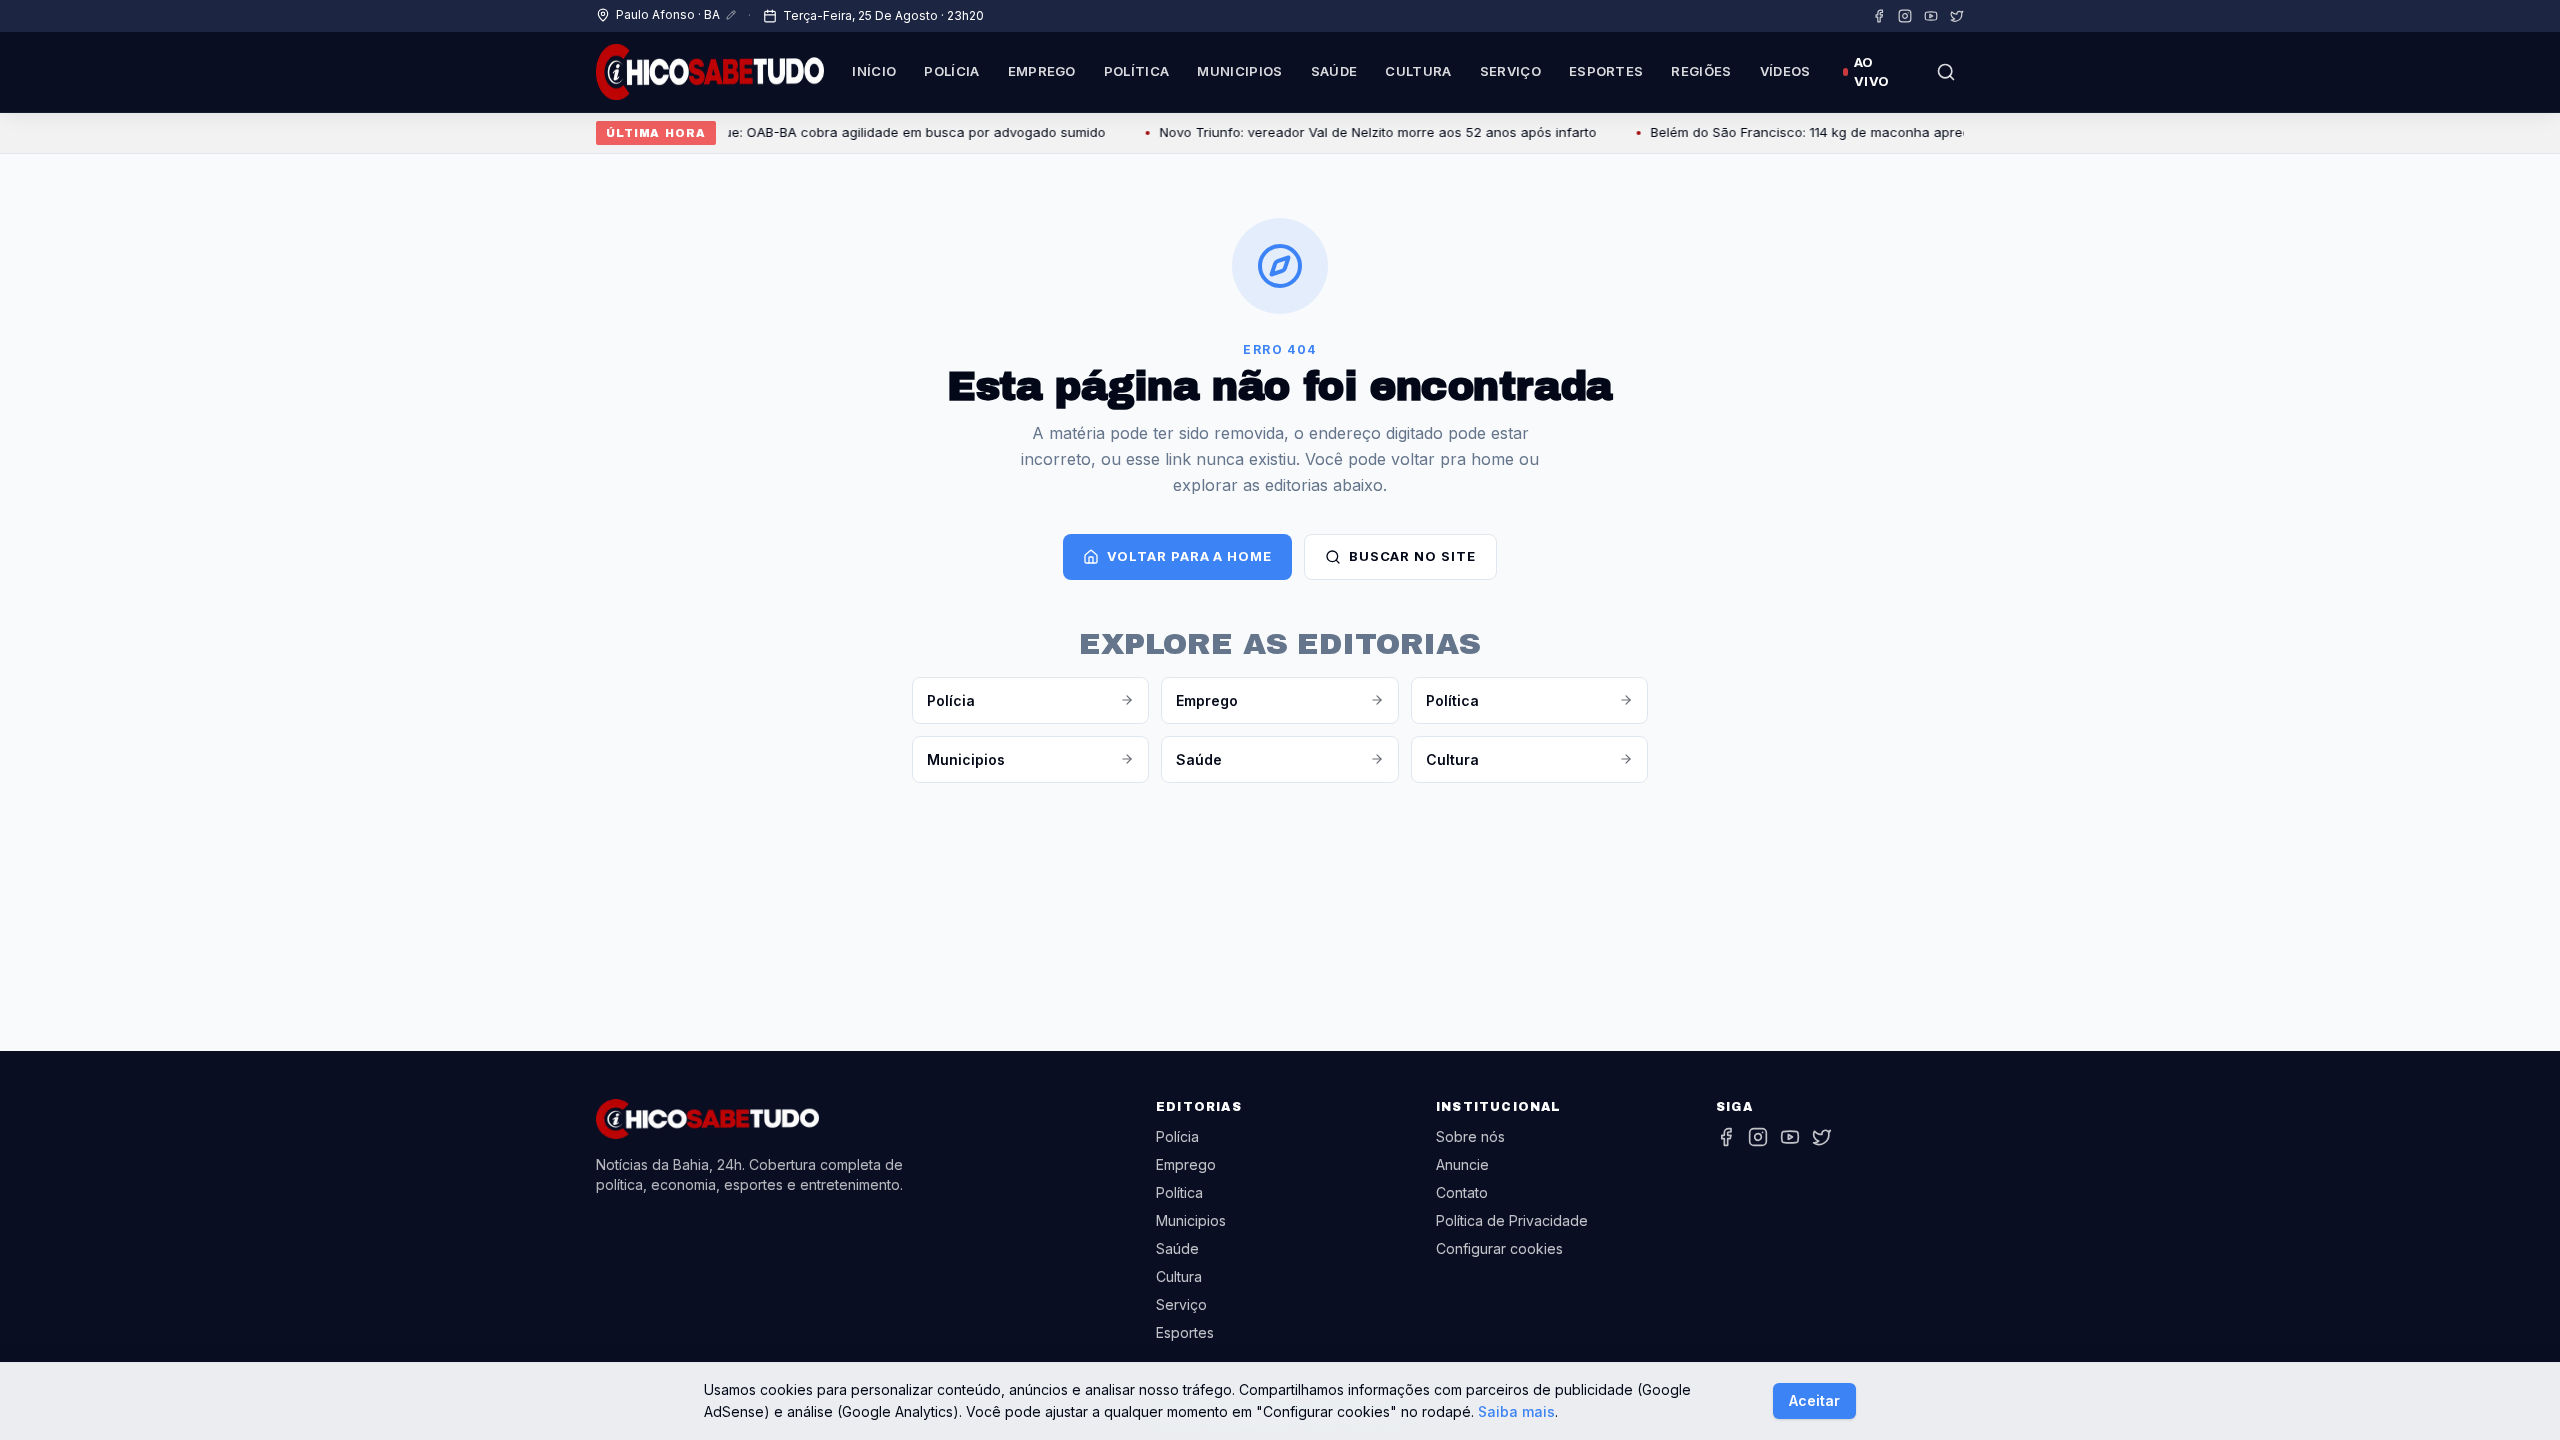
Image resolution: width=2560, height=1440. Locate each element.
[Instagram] (1905, 16)
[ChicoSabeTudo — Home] (710, 72)
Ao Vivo (1871, 72)
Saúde (1334, 71)
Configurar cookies (1499, 1248)
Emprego (1042, 71)
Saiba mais (1516, 1411)
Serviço (1510, 71)
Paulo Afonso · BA (668, 14)
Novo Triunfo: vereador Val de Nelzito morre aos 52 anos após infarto (1349, 132)
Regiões (1701, 71)
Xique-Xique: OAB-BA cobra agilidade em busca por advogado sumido (855, 132)
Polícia (951, 71)
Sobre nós (1470, 1136)
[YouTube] (1931, 16)
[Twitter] (1957, 16)
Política (1137, 71)
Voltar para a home (1189, 556)
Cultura (1418, 71)
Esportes (1606, 71)
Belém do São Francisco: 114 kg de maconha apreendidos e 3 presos (1838, 132)
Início (874, 71)
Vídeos (1785, 71)
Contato (1462, 1192)
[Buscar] (1946, 72)
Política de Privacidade (1512, 1220)
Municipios (1239, 71)
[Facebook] (1879, 16)
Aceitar (1814, 1400)
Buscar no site (1412, 556)
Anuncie (1462, 1164)
